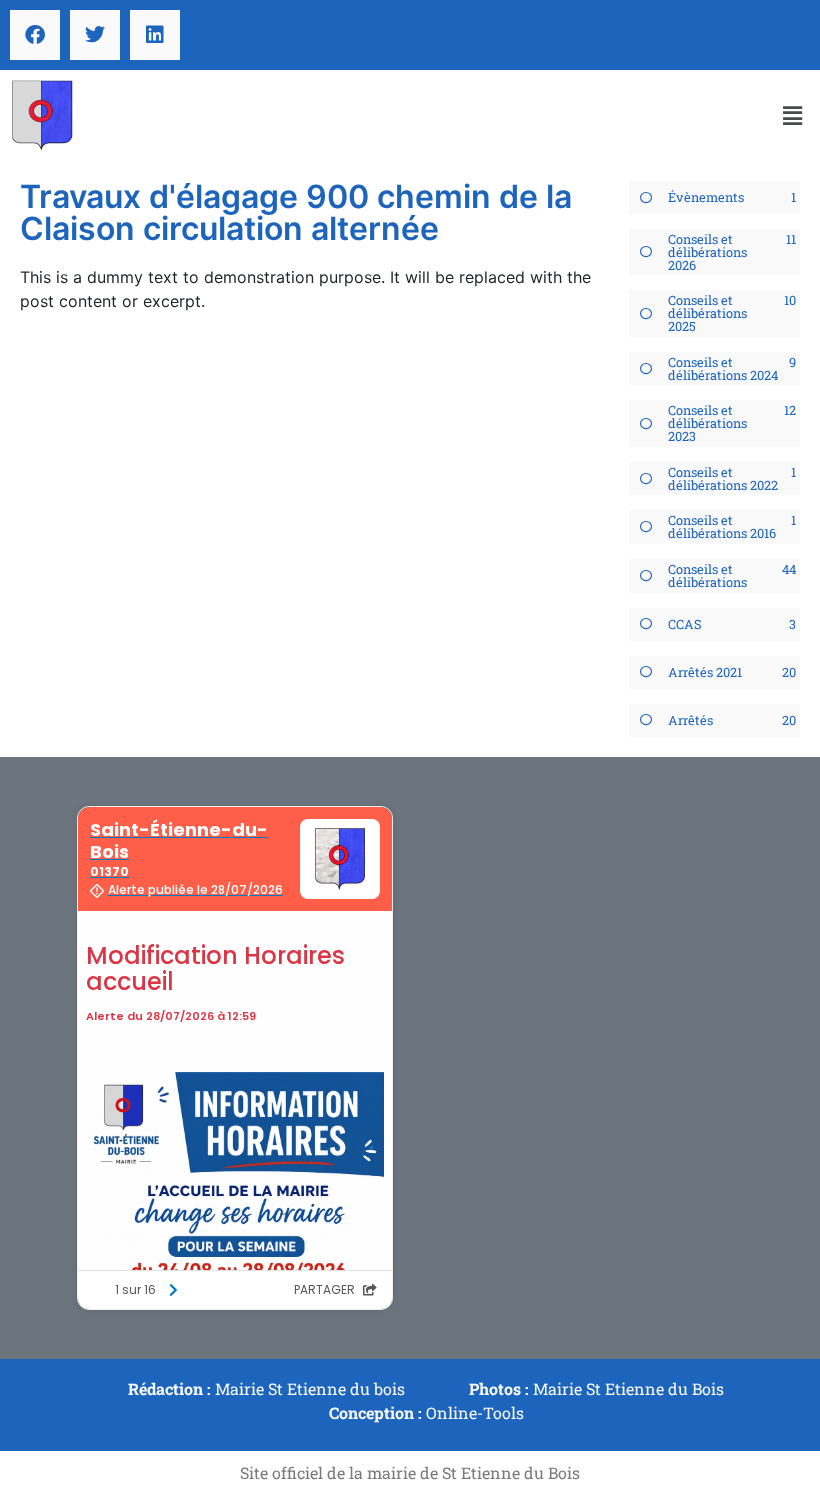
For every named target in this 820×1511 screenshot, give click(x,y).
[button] (793, 115)
